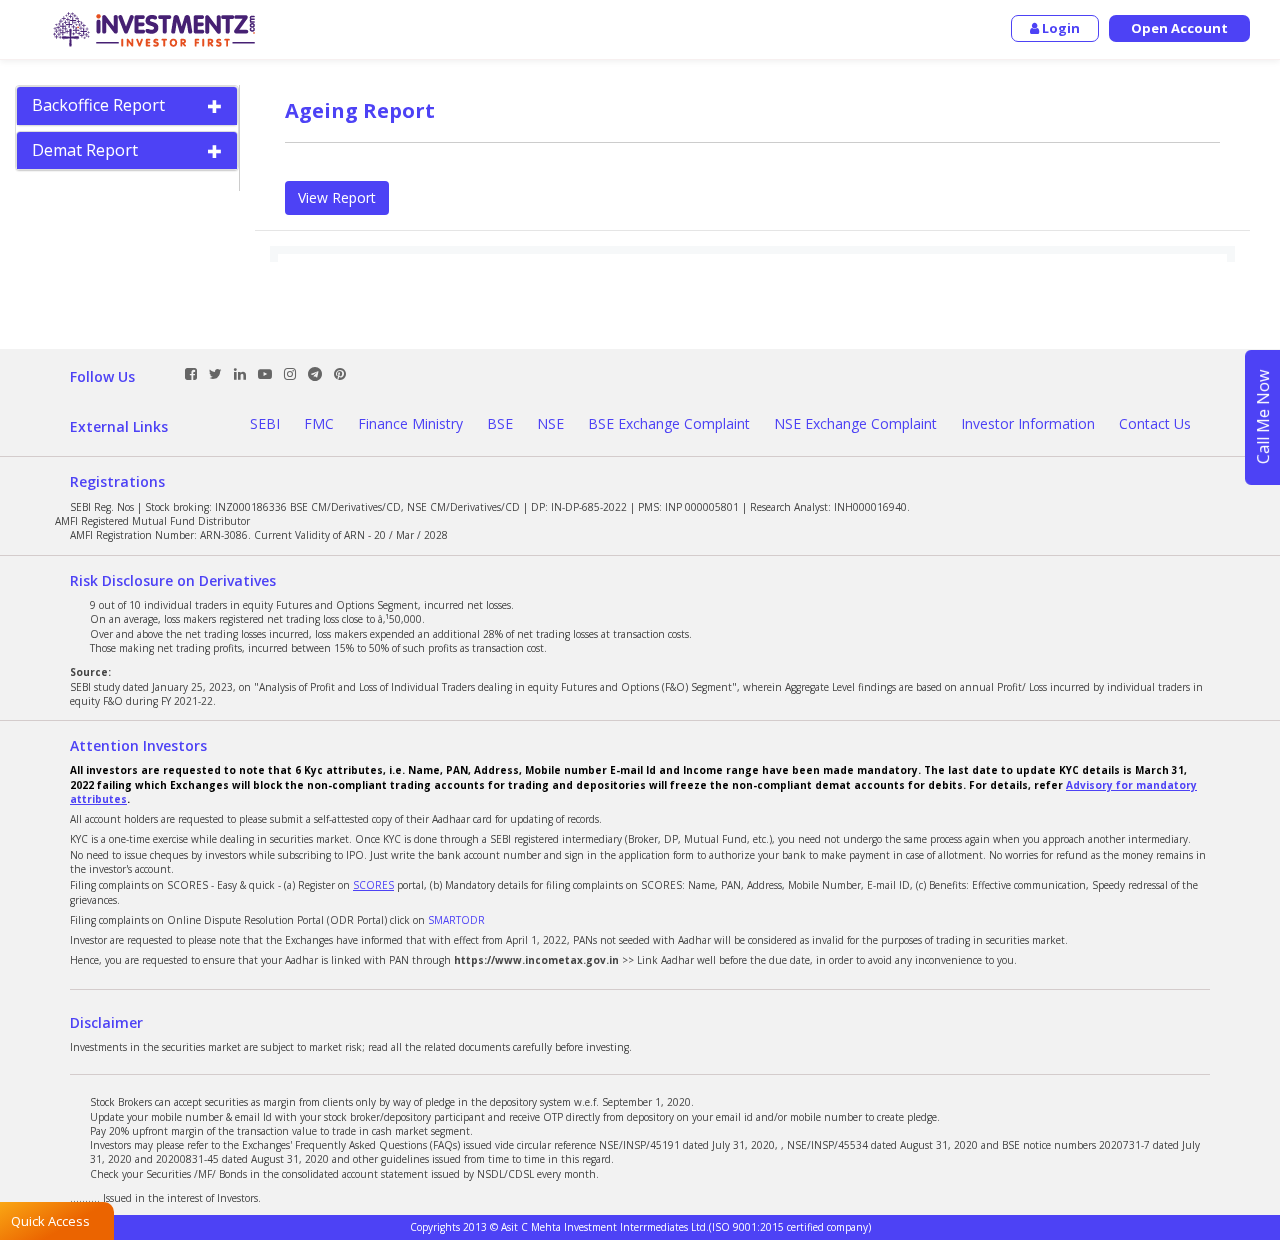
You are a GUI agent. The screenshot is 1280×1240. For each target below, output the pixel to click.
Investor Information (1028, 423)
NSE (550, 423)
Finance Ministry (410, 423)
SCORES (373, 885)
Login (1059, 28)
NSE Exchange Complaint (855, 423)
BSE (500, 423)
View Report (337, 197)
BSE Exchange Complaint (669, 423)
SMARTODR (456, 920)
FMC (319, 423)
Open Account (1179, 28)
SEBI (265, 423)
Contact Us (1155, 423)
